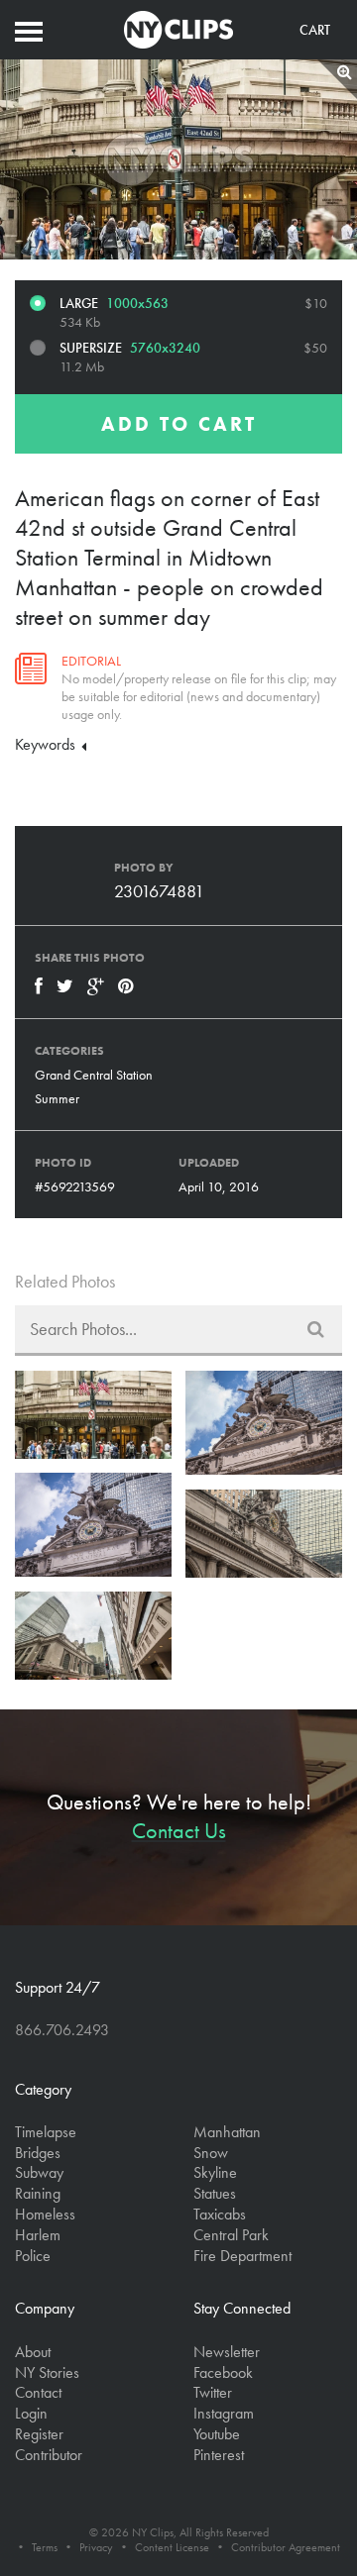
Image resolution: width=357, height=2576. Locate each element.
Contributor (49, 2455)
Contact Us (179, 1831)
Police (33, 2256)
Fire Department (242, 2256)
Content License (172, 2547)
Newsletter (227, 2352)
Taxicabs (220, 2214)
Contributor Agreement (286, 2547)
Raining (38, 2193)
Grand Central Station (94, 1075)
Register (39, 2434)
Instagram (224, 2413)
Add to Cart (179, 424)
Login (31, 2413)
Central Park (231, 2235)
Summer (57, 1098)
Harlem (38, 2235)
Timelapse (46, 2132)
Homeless (45, 2214)
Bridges (38, 2153)
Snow (211, 2153)
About (33, 2352)
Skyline (215, 2172)
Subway (39, 2172)
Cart (315, 30)
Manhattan (227, 2132)
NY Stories (47, 2372)
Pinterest (219, 2455)
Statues (215, 2193)
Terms (45, 2547)
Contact (38, 2392)
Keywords (47, 744)
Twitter (213, 2392)
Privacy (96, 2547)
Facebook (223, 2372)
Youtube (217, 2434)
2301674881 (159, 891)
